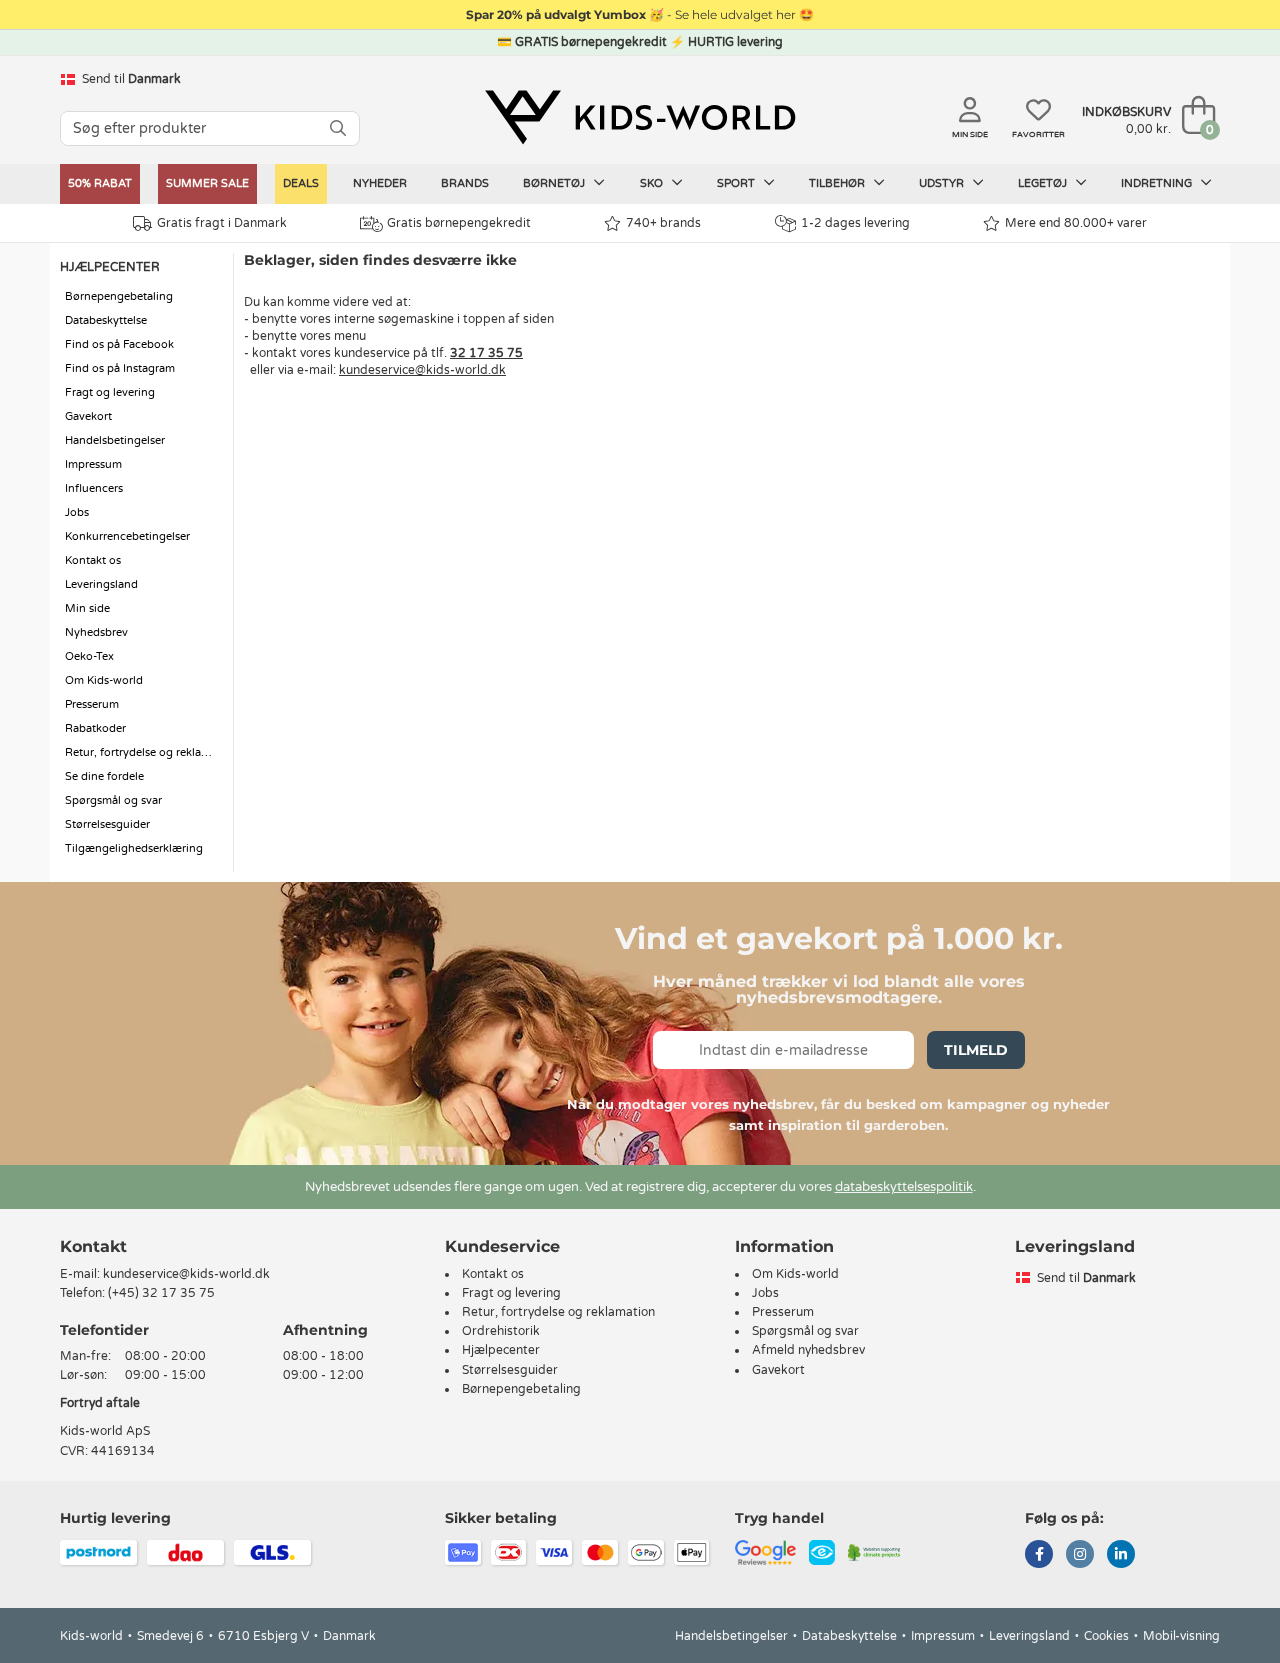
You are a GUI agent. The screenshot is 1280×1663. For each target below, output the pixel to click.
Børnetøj (555, 183)
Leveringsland (101, 584)
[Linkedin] (1121, 1556)
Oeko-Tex (89, 656)
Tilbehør (838, 183)
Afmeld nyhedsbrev (808, 1350)
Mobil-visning (1181, 1636)
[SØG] (338, 128)
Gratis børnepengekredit (459, 223)
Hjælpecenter (501, 1350)
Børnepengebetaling (119, 296)
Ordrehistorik (501, 1331)
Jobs (77, 512)
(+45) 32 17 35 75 (161, 1293)
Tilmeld (976, 1050)
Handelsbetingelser (115, 440)
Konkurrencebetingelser (127, 536)
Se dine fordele (104, 776)
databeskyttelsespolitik (904, 1187)
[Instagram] (1080, 1556)
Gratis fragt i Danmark (222, 223)
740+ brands (663, 223)
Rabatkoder (95, 728)
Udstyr (943, 183)
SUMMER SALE (207, 183)
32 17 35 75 (486, 353)
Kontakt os (93, 560)
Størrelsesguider (107, 824)
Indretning (1158, 183)
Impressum (93, 464)
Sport (737, 183)
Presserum (92, 704)
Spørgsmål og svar (113, 800)
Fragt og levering (110, 392)
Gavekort (88, 416)
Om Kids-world (104, 680)
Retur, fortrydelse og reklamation (144, 752)
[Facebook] (1039, 1556)
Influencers (94, 488)
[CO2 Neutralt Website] (874, 1551)
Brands (465, 183)
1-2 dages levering (855, 223)
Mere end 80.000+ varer (1076, 223)
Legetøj (1044, 183)
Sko (653, 183)
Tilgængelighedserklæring (134, 848)
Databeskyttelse (106, 320)
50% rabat (100, 183)
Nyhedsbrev (96, 632)
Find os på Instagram (120, 368)
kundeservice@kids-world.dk (422, 370)
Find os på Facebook (119, 344)
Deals (301, 183)
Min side (87, 608)
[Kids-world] (640, 117)
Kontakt (93, 1246)
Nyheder (380, 183)
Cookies (1106, 1636)
